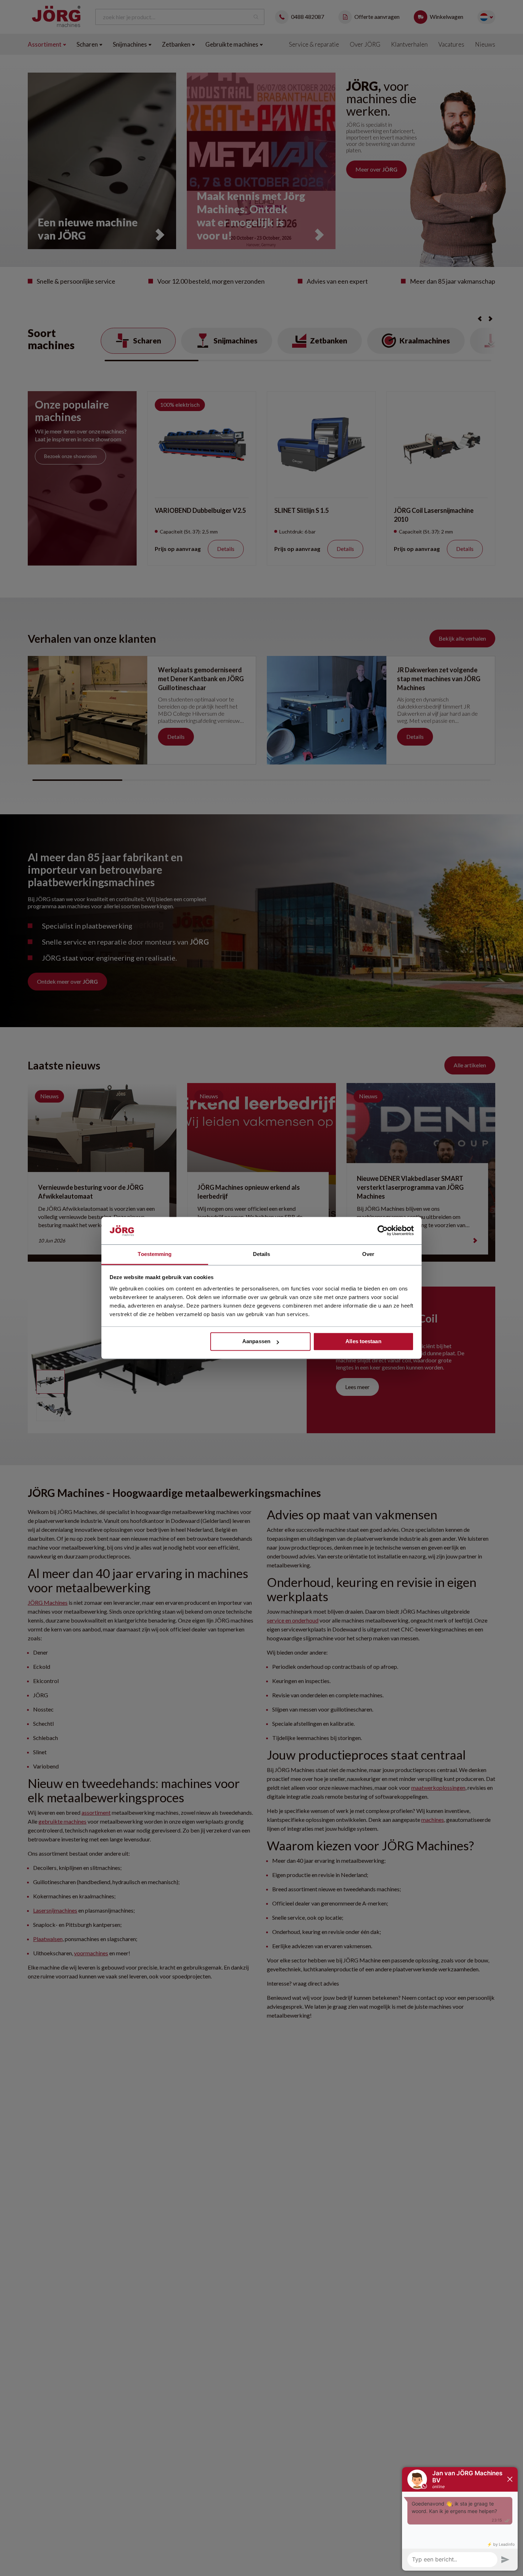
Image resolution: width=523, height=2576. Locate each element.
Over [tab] (368, 1254)
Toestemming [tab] (155, 1254)
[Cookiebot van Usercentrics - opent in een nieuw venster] (383, 1231)
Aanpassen (256, 1342)
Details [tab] (262, 1254)
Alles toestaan (363, 1342)
